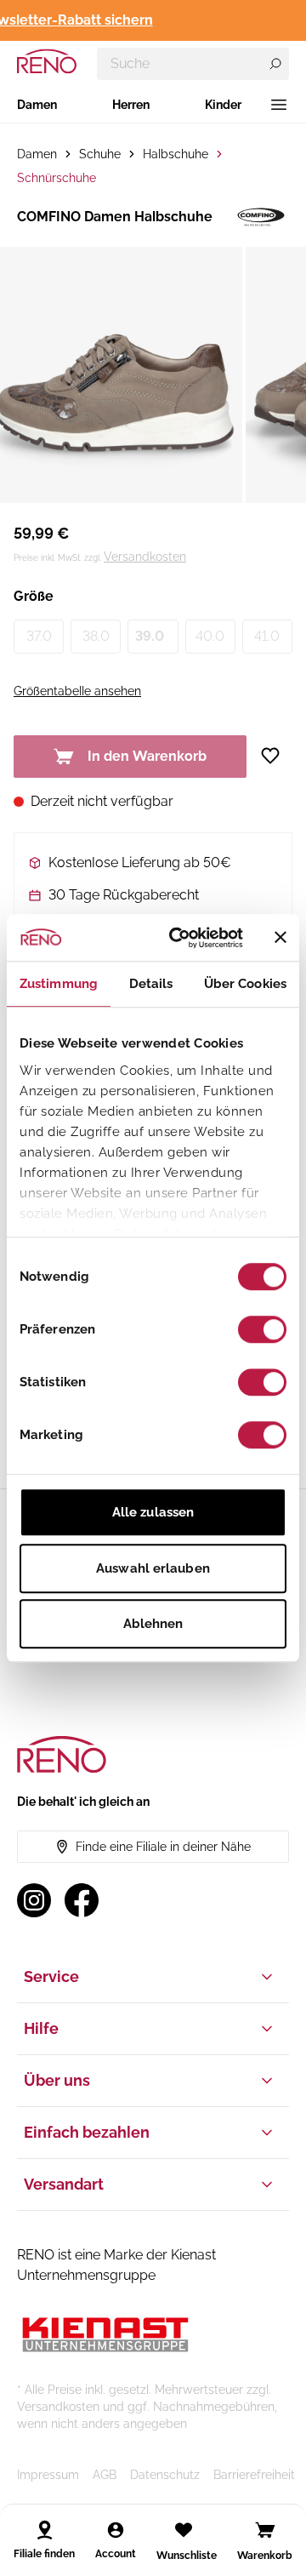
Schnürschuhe (57, 178)
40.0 (210, 636)
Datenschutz (165, 2475)
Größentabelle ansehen (77, 691)
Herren (131, 105)
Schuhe (100, 154)
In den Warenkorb (147, 756)
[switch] (262, 1329)
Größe (34, 596)
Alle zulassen (153, 1512)
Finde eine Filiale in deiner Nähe (163, 1847)
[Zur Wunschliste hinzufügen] (276, 756)
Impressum (48, 2475)
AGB (105, 2475)
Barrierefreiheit (254, 2475)
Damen (37, 105)
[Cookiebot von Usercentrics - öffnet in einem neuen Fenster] (179, 938)
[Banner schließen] (280, 938)
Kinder (223, 105)
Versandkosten (145, 557)
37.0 (39, 636)
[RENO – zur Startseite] (47, 61)
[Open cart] (265, 2530)
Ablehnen (153, 1624)
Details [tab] (151, 984)
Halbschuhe (176, 154)
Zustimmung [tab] (59, 984)
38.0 (96, 636)
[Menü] (279, 105)
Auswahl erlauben (153, 1568)
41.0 (267, 636)
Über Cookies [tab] (245, 984)
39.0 (150, 636)
